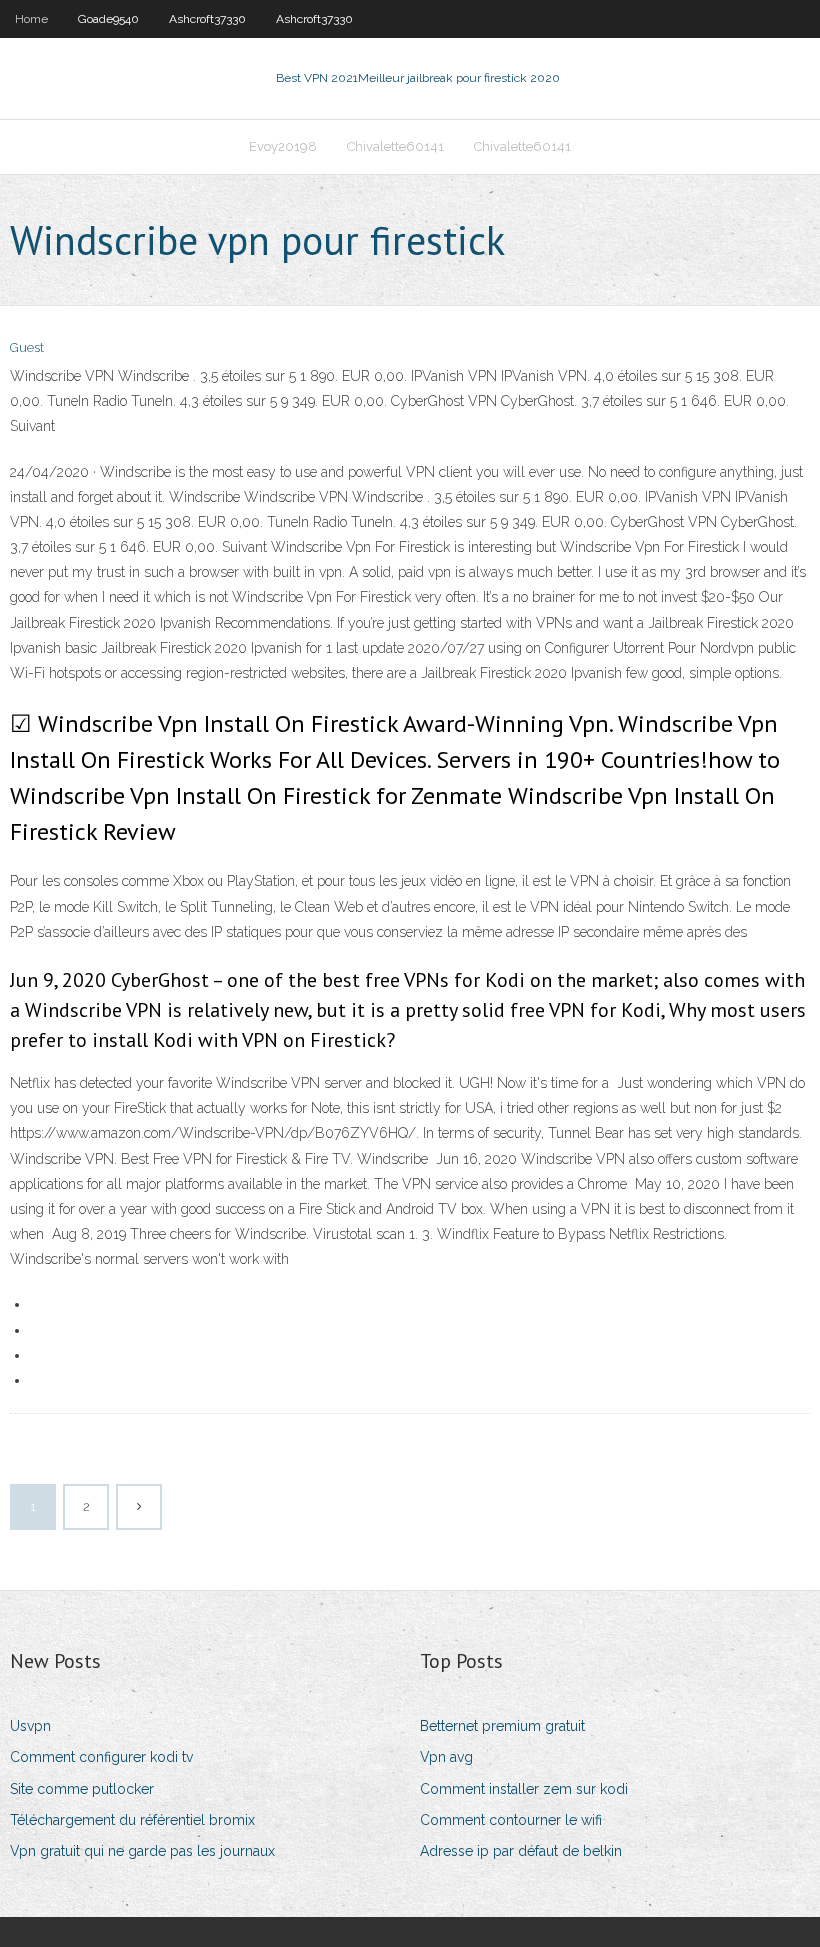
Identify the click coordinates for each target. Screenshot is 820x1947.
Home (31, 19)
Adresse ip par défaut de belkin (521, 1851)
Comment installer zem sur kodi (524, 1789)
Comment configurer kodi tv (101, 1757)
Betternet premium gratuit (502, 1726)
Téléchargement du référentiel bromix (132, 1820)
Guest (27, 347)
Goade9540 (108, 19)
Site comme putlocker (82, 1789)
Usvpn (30, 1726)
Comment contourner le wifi (511, 1820)
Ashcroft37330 (207, 19)
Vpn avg (446, 1757)
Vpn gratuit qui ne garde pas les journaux (142, 1851)
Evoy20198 (283, 146)
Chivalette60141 (395, 146)
